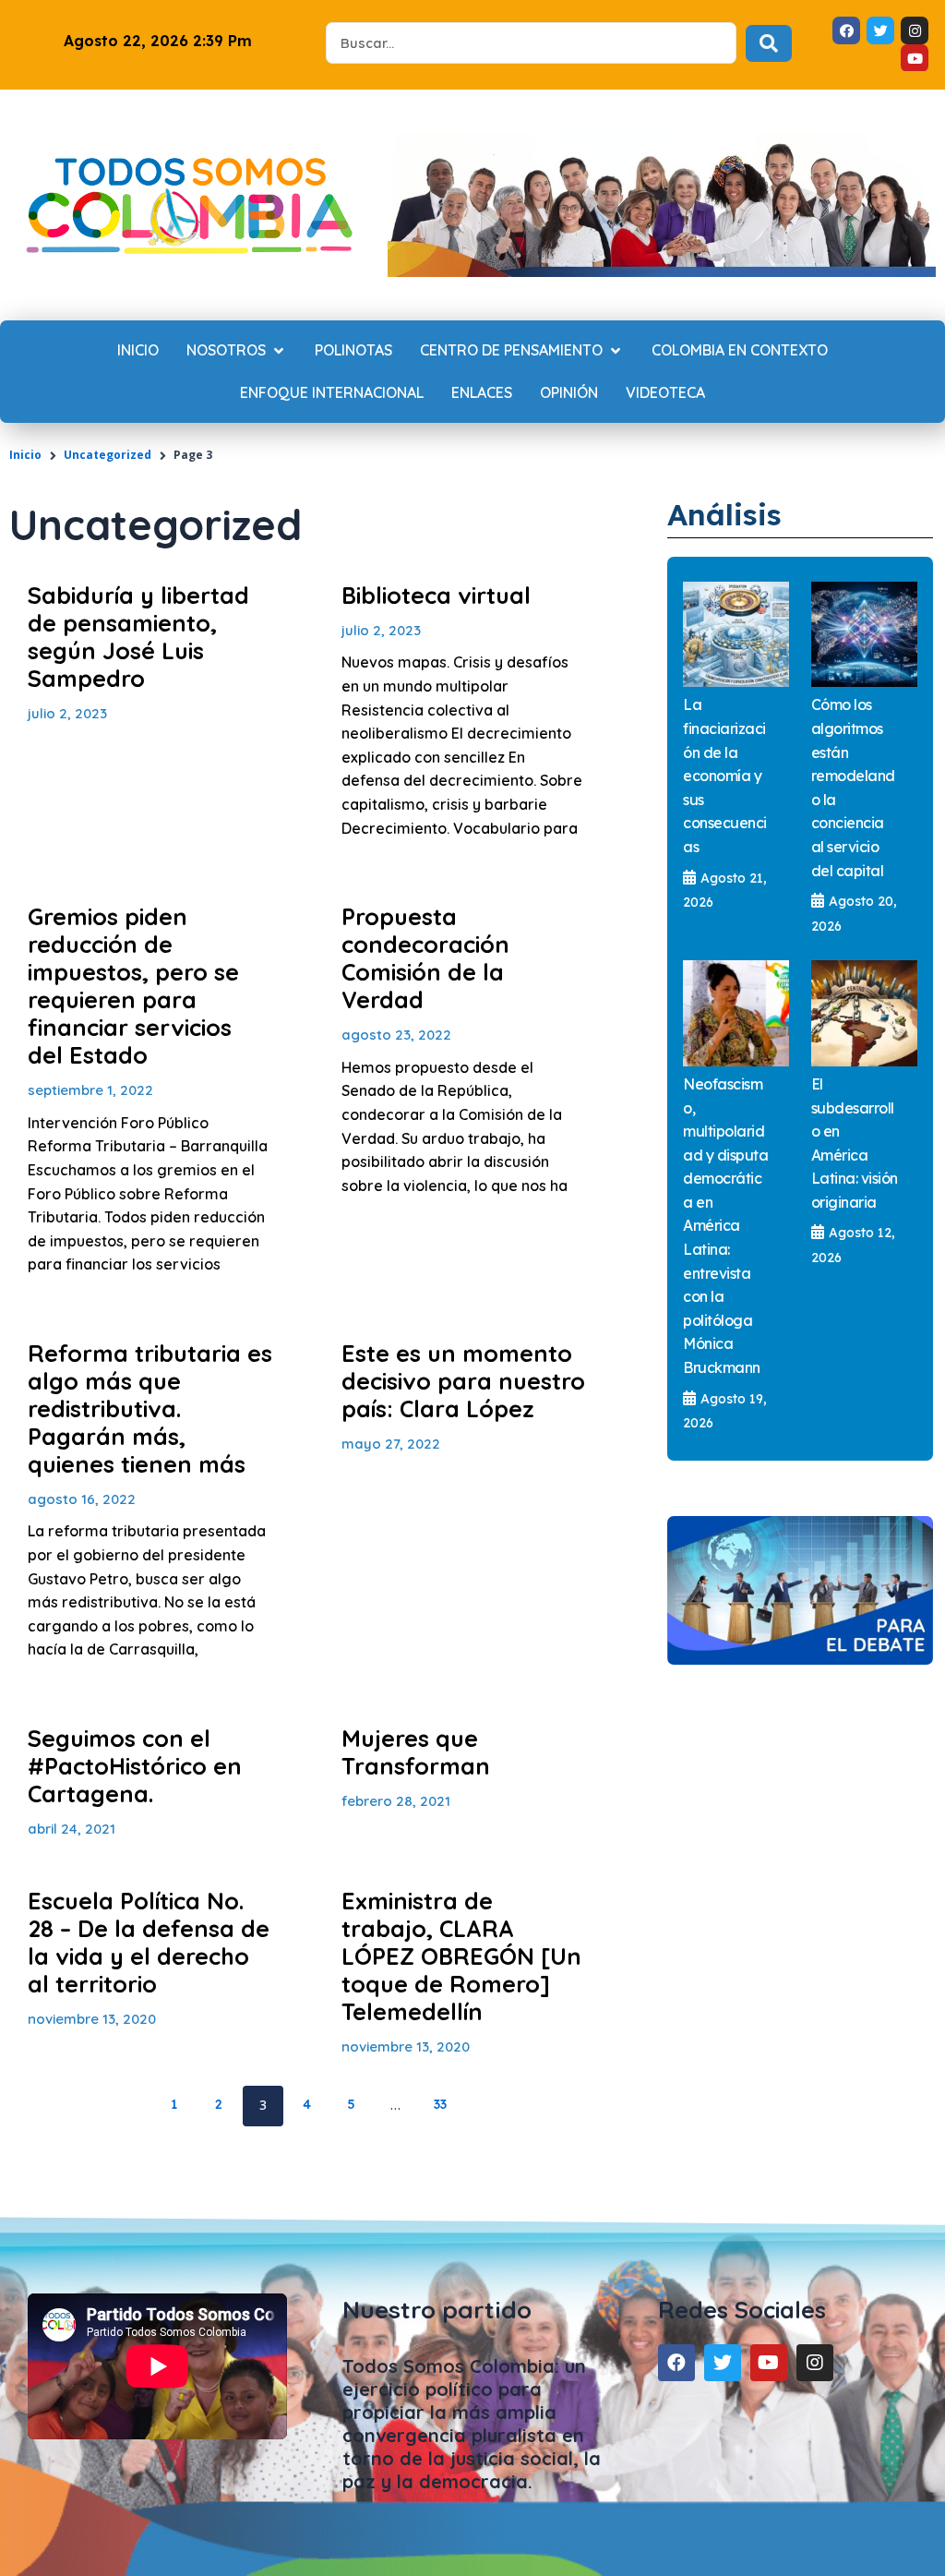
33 (447, 2099)
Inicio (25, 455)
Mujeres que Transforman (416, 1752)
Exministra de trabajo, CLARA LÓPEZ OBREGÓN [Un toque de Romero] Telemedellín (461, 1956)
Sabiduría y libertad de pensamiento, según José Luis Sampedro (138, 637)
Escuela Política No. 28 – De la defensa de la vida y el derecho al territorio (149, 1942)
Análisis (724, 514)
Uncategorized (108, 455)
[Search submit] (769, 43)
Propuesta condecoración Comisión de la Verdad (425, 958)
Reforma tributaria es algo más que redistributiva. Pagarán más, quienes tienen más (150, 1408)
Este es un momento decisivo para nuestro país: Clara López (463, 1381)
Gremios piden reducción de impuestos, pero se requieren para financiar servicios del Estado (133, 986)
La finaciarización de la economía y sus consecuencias (725, 776)
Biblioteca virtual (436, 595)
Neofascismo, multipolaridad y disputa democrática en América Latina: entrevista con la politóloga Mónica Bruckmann (725, 1226)
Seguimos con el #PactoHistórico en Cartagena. (135, 1766)
